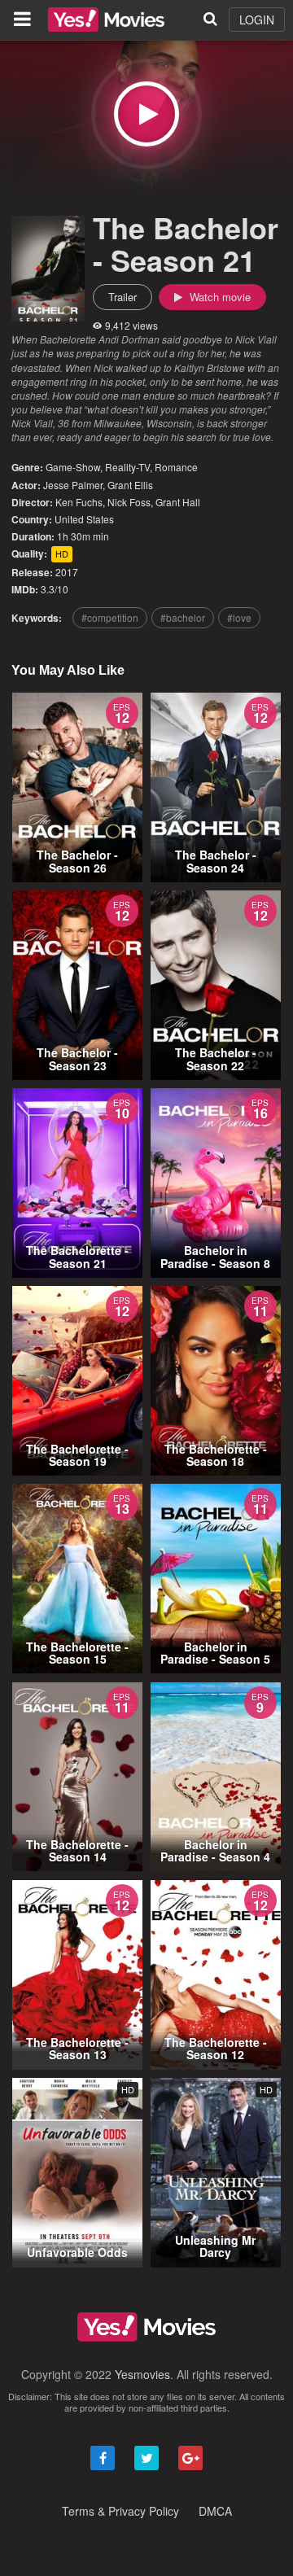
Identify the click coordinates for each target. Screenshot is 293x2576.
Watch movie (219, 297)
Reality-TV (127, 467)
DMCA (215, 2511)
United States (84, 519)
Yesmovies (142, 2374)
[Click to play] (146, 114)
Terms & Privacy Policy (120, 2511)
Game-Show (73, 467)
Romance (176, 467)
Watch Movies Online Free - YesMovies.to (106, 20)
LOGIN (257, 20)
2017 (67, 572)
